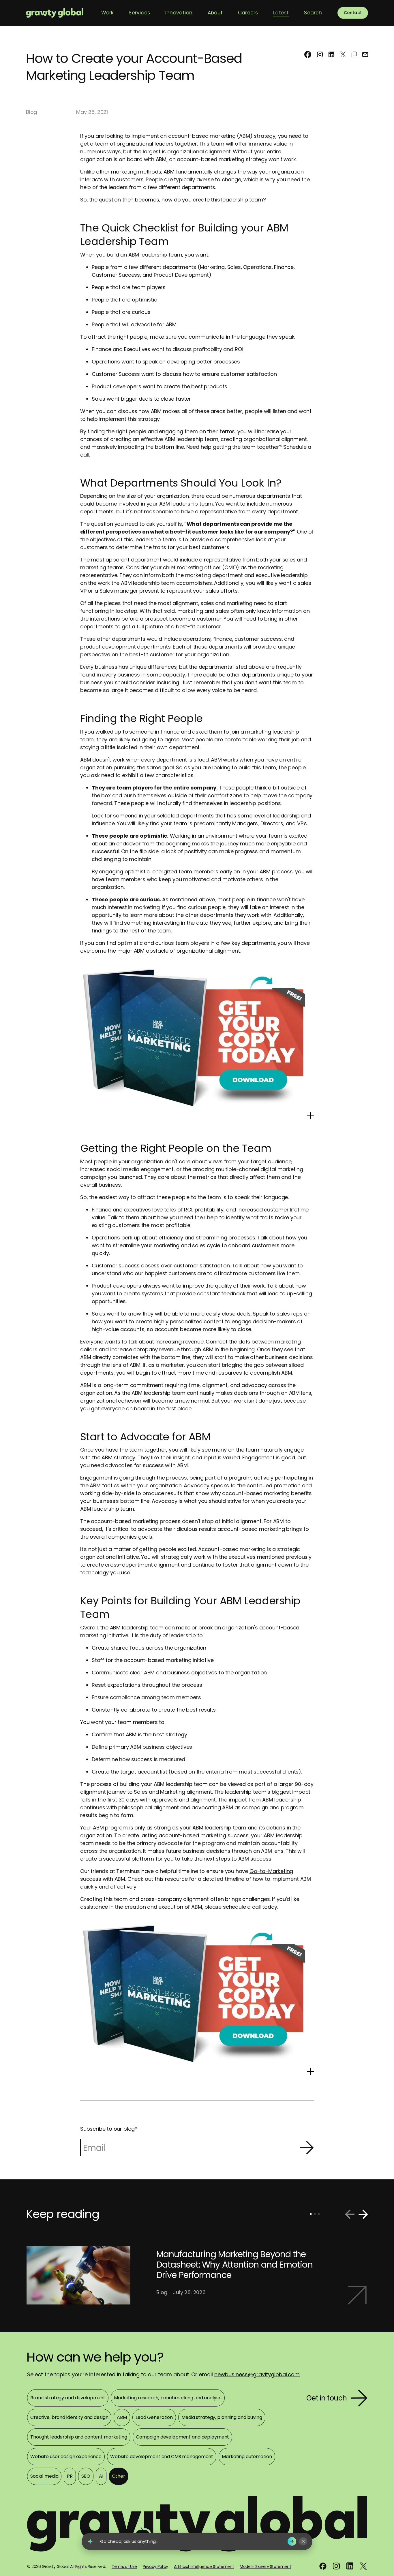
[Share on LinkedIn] (331, 54)
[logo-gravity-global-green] (55, 13)
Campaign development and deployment (182, 2437)
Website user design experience (66, 2457)
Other (119, 2476)
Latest (281, 13)
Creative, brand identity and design (69, 2417)
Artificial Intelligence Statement (204, 2566)
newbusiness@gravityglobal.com (257, 2374)
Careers (248, 13)
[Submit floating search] (292, 2541)
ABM (122, 2417)
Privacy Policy (155, 2566)
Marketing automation (247, 2457)
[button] (354, 54)
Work (107, 13)
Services (139, 13)
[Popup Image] (310, 1115)
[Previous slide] (350, 2214)
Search (313, 13)
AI (101, 2476)
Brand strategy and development (68, 2398)
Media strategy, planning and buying (222, 2417)
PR (70, 2476)
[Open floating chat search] (90, 2541)
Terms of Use (124, 2566)
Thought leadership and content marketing (79, 2437)
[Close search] (303, 2541)
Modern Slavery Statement (265, 2566)
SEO (86, 2476)
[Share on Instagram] (320, 54)
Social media (44, 2476)
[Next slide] (363, 2214)
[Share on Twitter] (343, 54)
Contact (353, 13)
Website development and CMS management (162, 2457)
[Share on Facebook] (308, 54)
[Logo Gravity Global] (197, 2528)
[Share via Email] (365, 54)
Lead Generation (154, 2417)
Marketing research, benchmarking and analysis (168, 2398)
